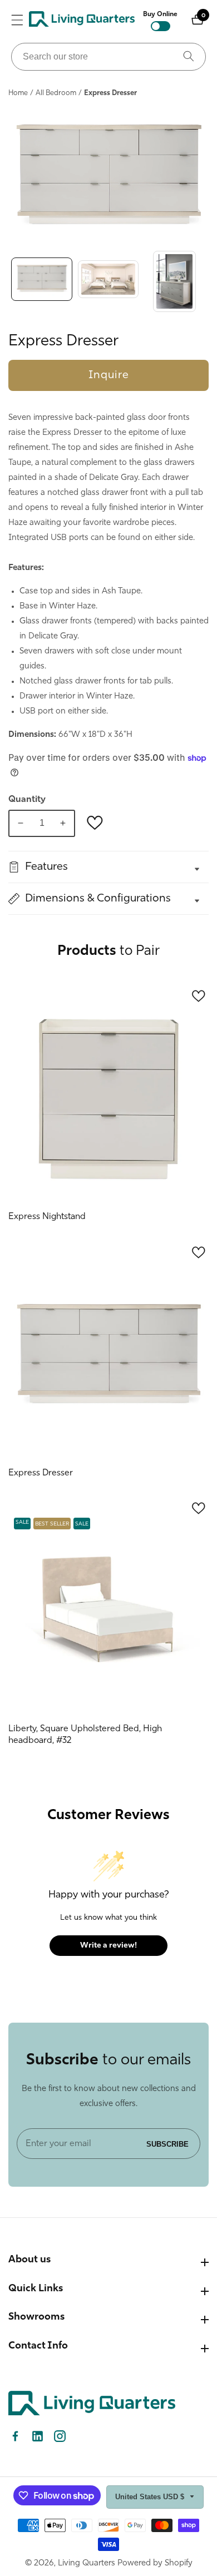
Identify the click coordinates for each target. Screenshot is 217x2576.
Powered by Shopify (155, 2563)
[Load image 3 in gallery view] (175, 281)
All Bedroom (56, 93)
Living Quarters (87, 2563)
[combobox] (108, 57)
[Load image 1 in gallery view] (42, 281)
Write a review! (108, 1946)
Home (18, 93)
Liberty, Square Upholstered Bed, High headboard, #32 (85, 1735)
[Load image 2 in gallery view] (108, 281)
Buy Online (160, 14)
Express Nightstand (47, 1217)
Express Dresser (41, 1473)
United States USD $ (151, 2497)
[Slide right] (206, 281)
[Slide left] (11, 281)
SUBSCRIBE (167, 2144)
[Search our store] (189, 57)
